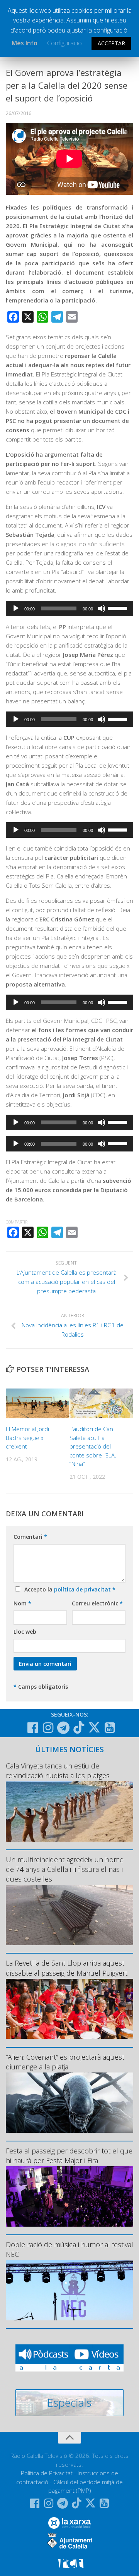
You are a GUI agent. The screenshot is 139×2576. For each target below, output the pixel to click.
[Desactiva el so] (102, 608)
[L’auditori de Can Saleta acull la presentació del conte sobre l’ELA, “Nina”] (101, 1403)
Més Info (25, 43)
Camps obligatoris (41, 1687)
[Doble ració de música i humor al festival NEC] (69, 2290)
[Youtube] (110, 1728)
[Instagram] (48, 1728)
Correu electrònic (97, 1603)
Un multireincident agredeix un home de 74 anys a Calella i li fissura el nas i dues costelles (65, 1869)
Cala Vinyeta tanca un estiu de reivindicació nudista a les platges (58, 1771)
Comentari (30, 1537)
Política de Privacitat (47, 2473)
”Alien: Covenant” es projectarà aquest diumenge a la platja (65, 2062)
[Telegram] (63, 1728)
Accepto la (68, 1589)
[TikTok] (79, 1727)
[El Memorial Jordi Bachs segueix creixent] (37, 1403)
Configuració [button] (64, 43)
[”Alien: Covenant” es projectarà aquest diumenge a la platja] (69, 2103)
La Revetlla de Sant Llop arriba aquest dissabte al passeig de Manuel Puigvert (67, 1968)
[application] (69, 608)
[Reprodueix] (16, 608)
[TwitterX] (94, 1727)
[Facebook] (32, 1728)
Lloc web (25, 1632)
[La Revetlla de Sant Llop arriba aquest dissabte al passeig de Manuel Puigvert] (69, 2009)
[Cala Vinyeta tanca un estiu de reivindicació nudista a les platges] (69, 1811)
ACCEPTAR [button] (111, 43)
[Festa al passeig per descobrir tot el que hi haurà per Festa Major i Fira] (69, 2196)
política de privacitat (83, 1589)
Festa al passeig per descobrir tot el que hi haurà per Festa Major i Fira (69, 2156)
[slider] (119, 608)
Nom (22, 1603)
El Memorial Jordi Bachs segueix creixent (27, 1438)
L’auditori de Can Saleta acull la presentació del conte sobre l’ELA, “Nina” (93, 1446)
